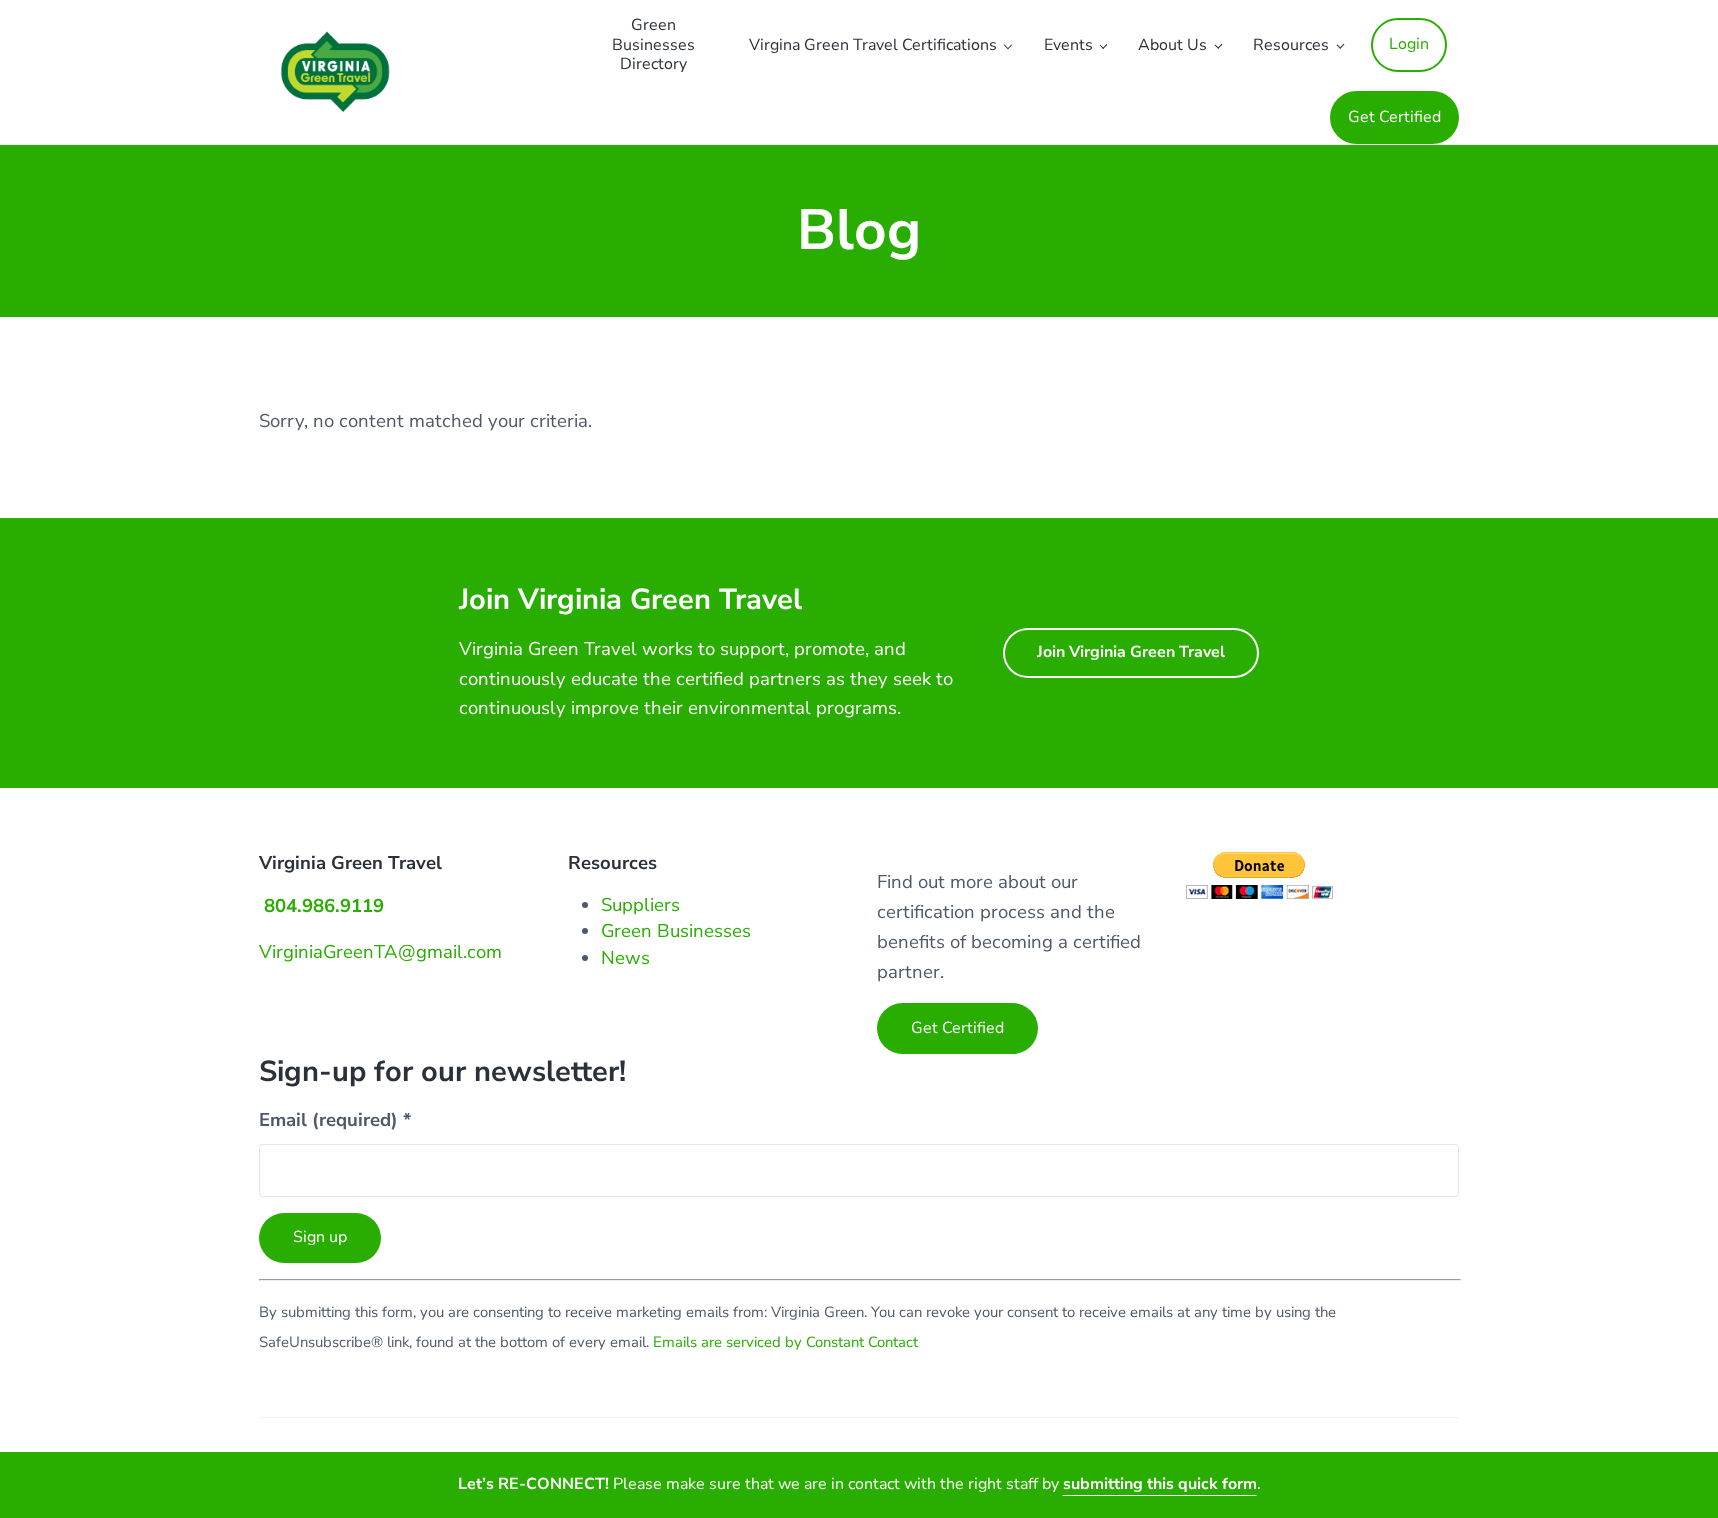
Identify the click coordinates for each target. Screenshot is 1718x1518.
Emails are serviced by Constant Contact (785, 1342)
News (625, 958)
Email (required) (335, 1120)
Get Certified (957, 1028)
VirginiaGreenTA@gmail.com (380, 952)
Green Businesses (676, 931)
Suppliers (640, 905)
